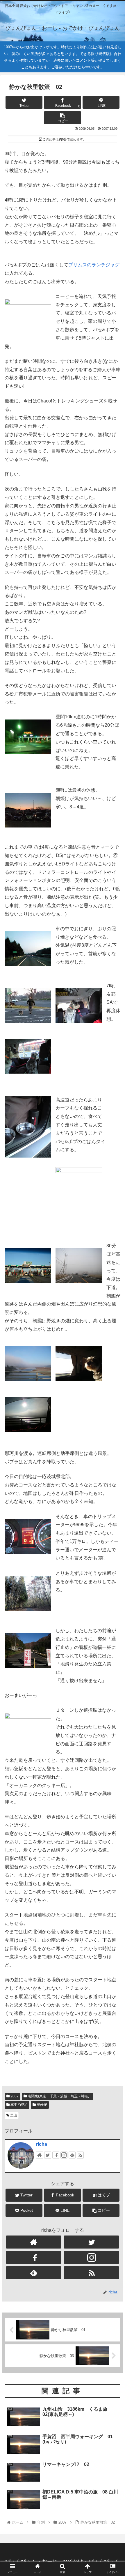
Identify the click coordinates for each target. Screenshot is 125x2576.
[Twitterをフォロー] (48, 2155)
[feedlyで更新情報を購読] (72, 2155)
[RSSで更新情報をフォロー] (80, 2155)
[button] (113, 1300)
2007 (14, 2096)
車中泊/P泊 (19, 2105)
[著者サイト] (40, 2155)
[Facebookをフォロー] (56, 2155)
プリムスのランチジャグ (94, 265)
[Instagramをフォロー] (64, 2155)
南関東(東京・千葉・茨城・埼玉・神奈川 (59, 2096)
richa (42, 2144)
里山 (13, 2115)
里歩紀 (41, 2105)
